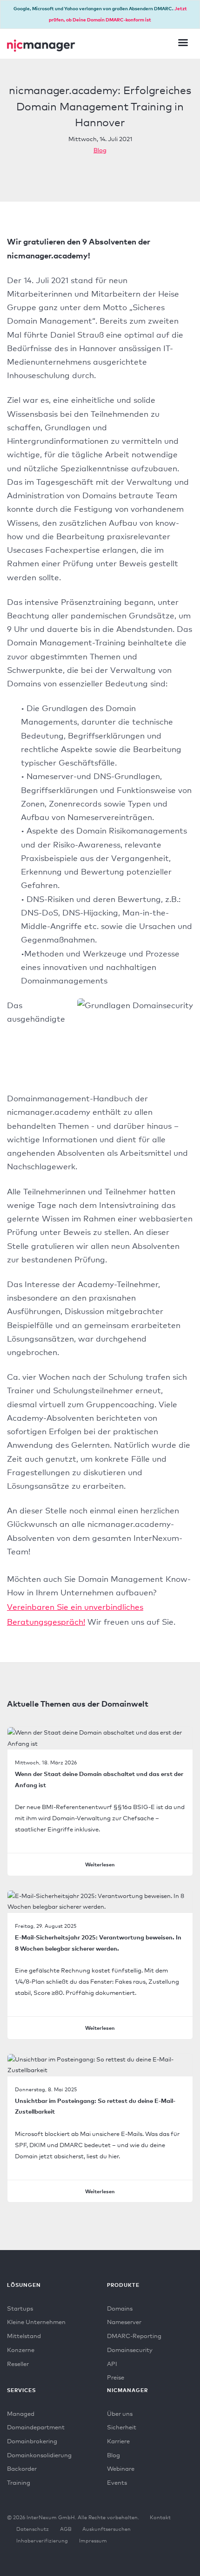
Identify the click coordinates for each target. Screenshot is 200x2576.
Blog (100, 150)
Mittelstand (24, 2336)
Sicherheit (122, 2427)
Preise (116, 2377)
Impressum (93, 2541)
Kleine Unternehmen (36, 2322)
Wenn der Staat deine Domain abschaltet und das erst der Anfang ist (99, 1779)
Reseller (18, 2364)
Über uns (120, 2413)
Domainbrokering (32, 2441)
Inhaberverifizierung (42, 2541)
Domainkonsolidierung (39, 2455)
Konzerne (21, 2350)
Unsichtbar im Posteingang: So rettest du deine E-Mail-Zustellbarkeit (95, 2106)
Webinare (121, 2468)
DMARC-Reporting (134, 2336)
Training (19, 2482)
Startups (20, 2308)
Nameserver (124, 2322)
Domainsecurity (130, 2350)
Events (117, 2482)
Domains (120, 2308)
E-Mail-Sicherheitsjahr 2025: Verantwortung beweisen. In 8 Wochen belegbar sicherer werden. (98, 1943)
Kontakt (160, 2517)
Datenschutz (33, 2529)
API (112, 2364)
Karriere (118, 2441)
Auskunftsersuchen (107, 2529)
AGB (66, 2529)
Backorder (22, 2468)
